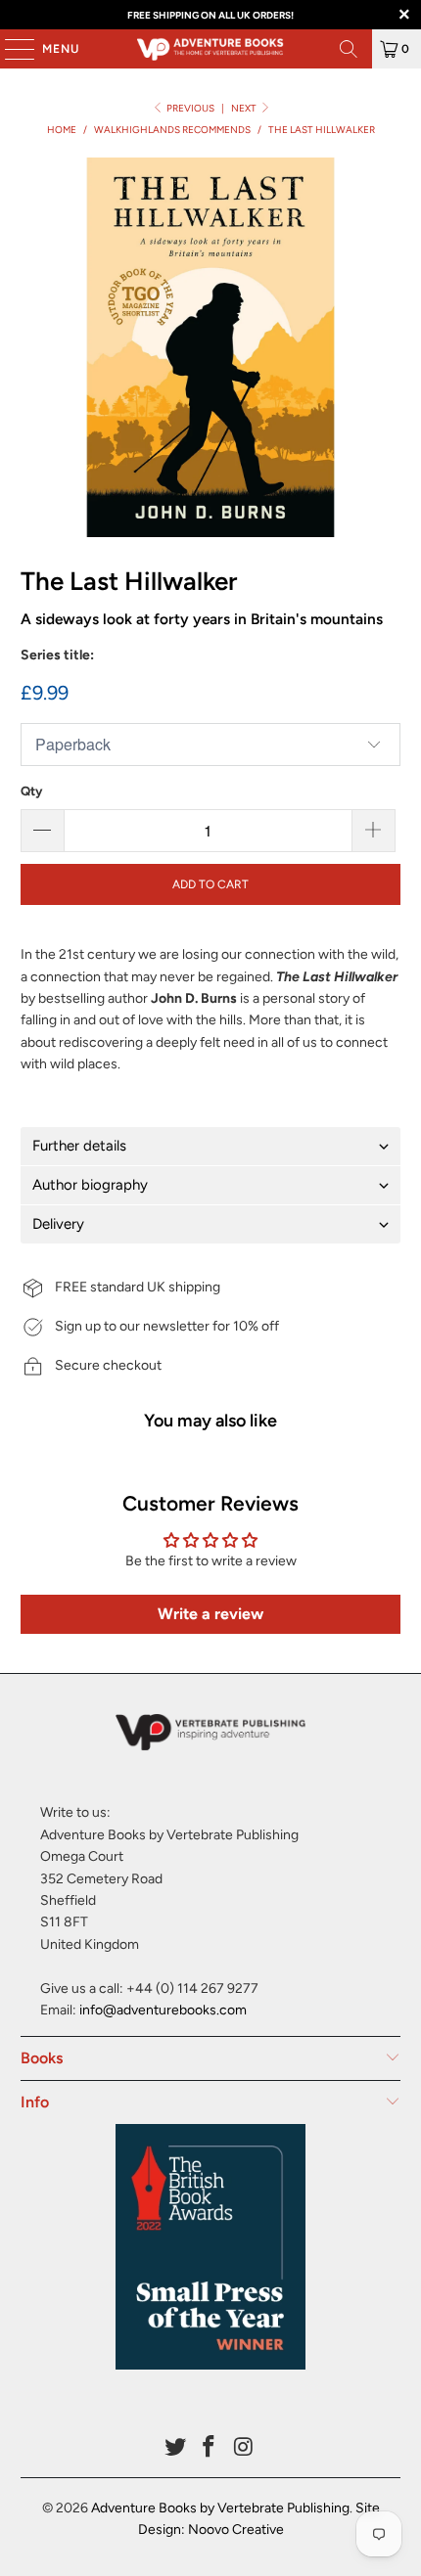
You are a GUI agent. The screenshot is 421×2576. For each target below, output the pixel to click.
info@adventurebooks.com (163, 2010)
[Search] (349, 49)
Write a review (210, 1614)
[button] (211, 1146)
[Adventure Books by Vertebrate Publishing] (211, 49)
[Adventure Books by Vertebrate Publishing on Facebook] (210, 2448)
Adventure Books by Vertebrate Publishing (220, 2508)
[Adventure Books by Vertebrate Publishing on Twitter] (175, 2448)
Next (245, 108)
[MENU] (10, 49)
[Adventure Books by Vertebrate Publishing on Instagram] (244, 2448)
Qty (31, 791)
